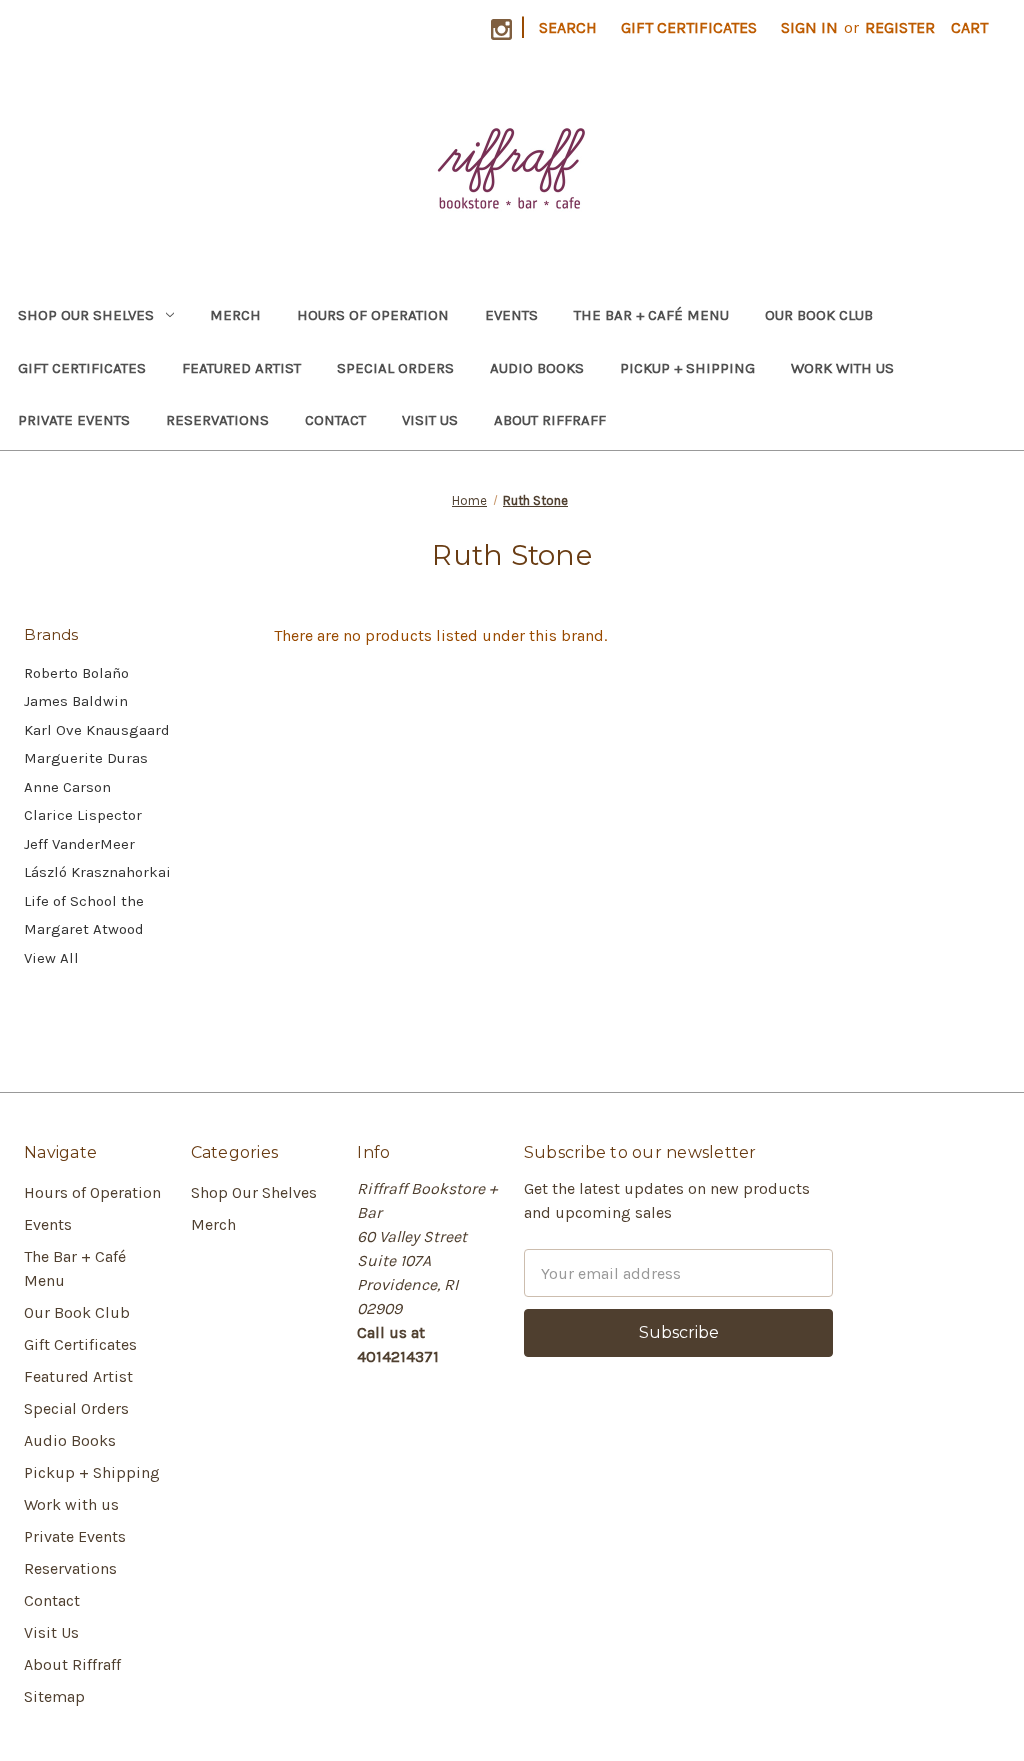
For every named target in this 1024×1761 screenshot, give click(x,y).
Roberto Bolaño (76, 673)
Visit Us (430, 420)
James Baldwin (76, 701)
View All (51, 958)
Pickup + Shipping (687, 368)
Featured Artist (241, 368)
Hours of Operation (373, 315)
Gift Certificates (689, 27)
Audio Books (537, 368)
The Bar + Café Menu (651, 315)
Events (511, 315)
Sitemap (54, 1696)
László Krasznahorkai (97, 872)
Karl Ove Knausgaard (97, 730)
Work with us (842, 368)
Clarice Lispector (83, 815)
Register (900, 27)
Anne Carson (67, 787)
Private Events (74, 420)
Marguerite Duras (86, 758)
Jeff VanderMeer (79, 844)
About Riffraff (550, 420)
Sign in (809, 27)
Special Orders (395, 368)
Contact (335, 420)
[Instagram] (501, 29)
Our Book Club (819, 315)
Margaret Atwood (84, 929)
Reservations (217, 420)
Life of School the (84, 901)
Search (568, 27)
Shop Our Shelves (86, 315)
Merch (235, 315)
